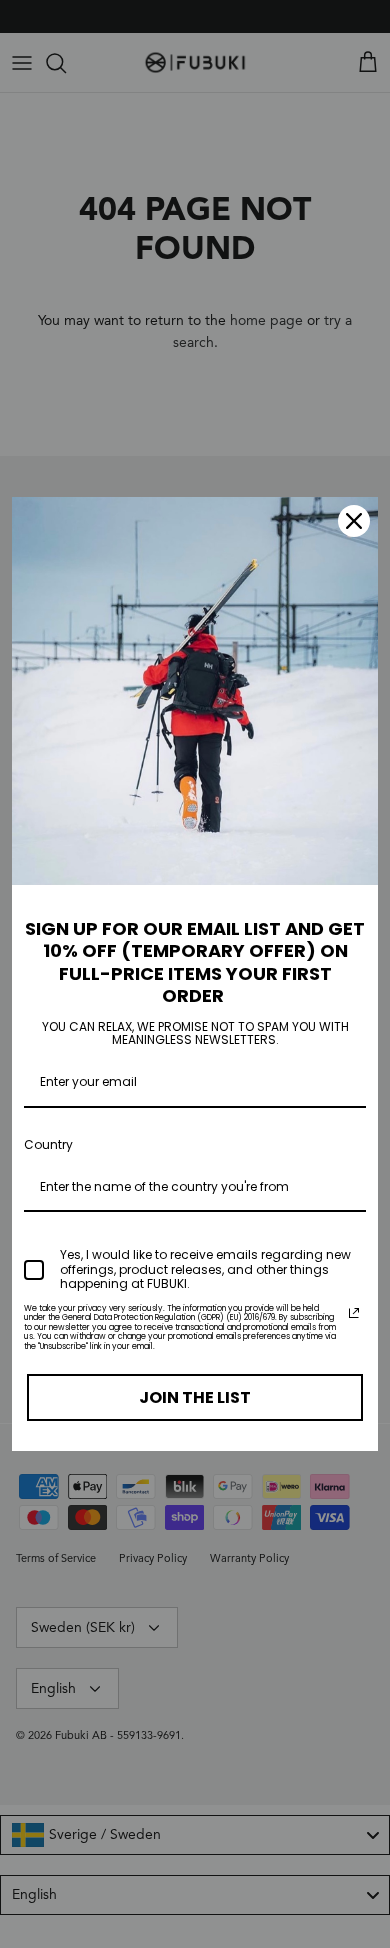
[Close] (354, 521)
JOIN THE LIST (195, 1397)
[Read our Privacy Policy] (354, 1313)
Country (48, 1144)
